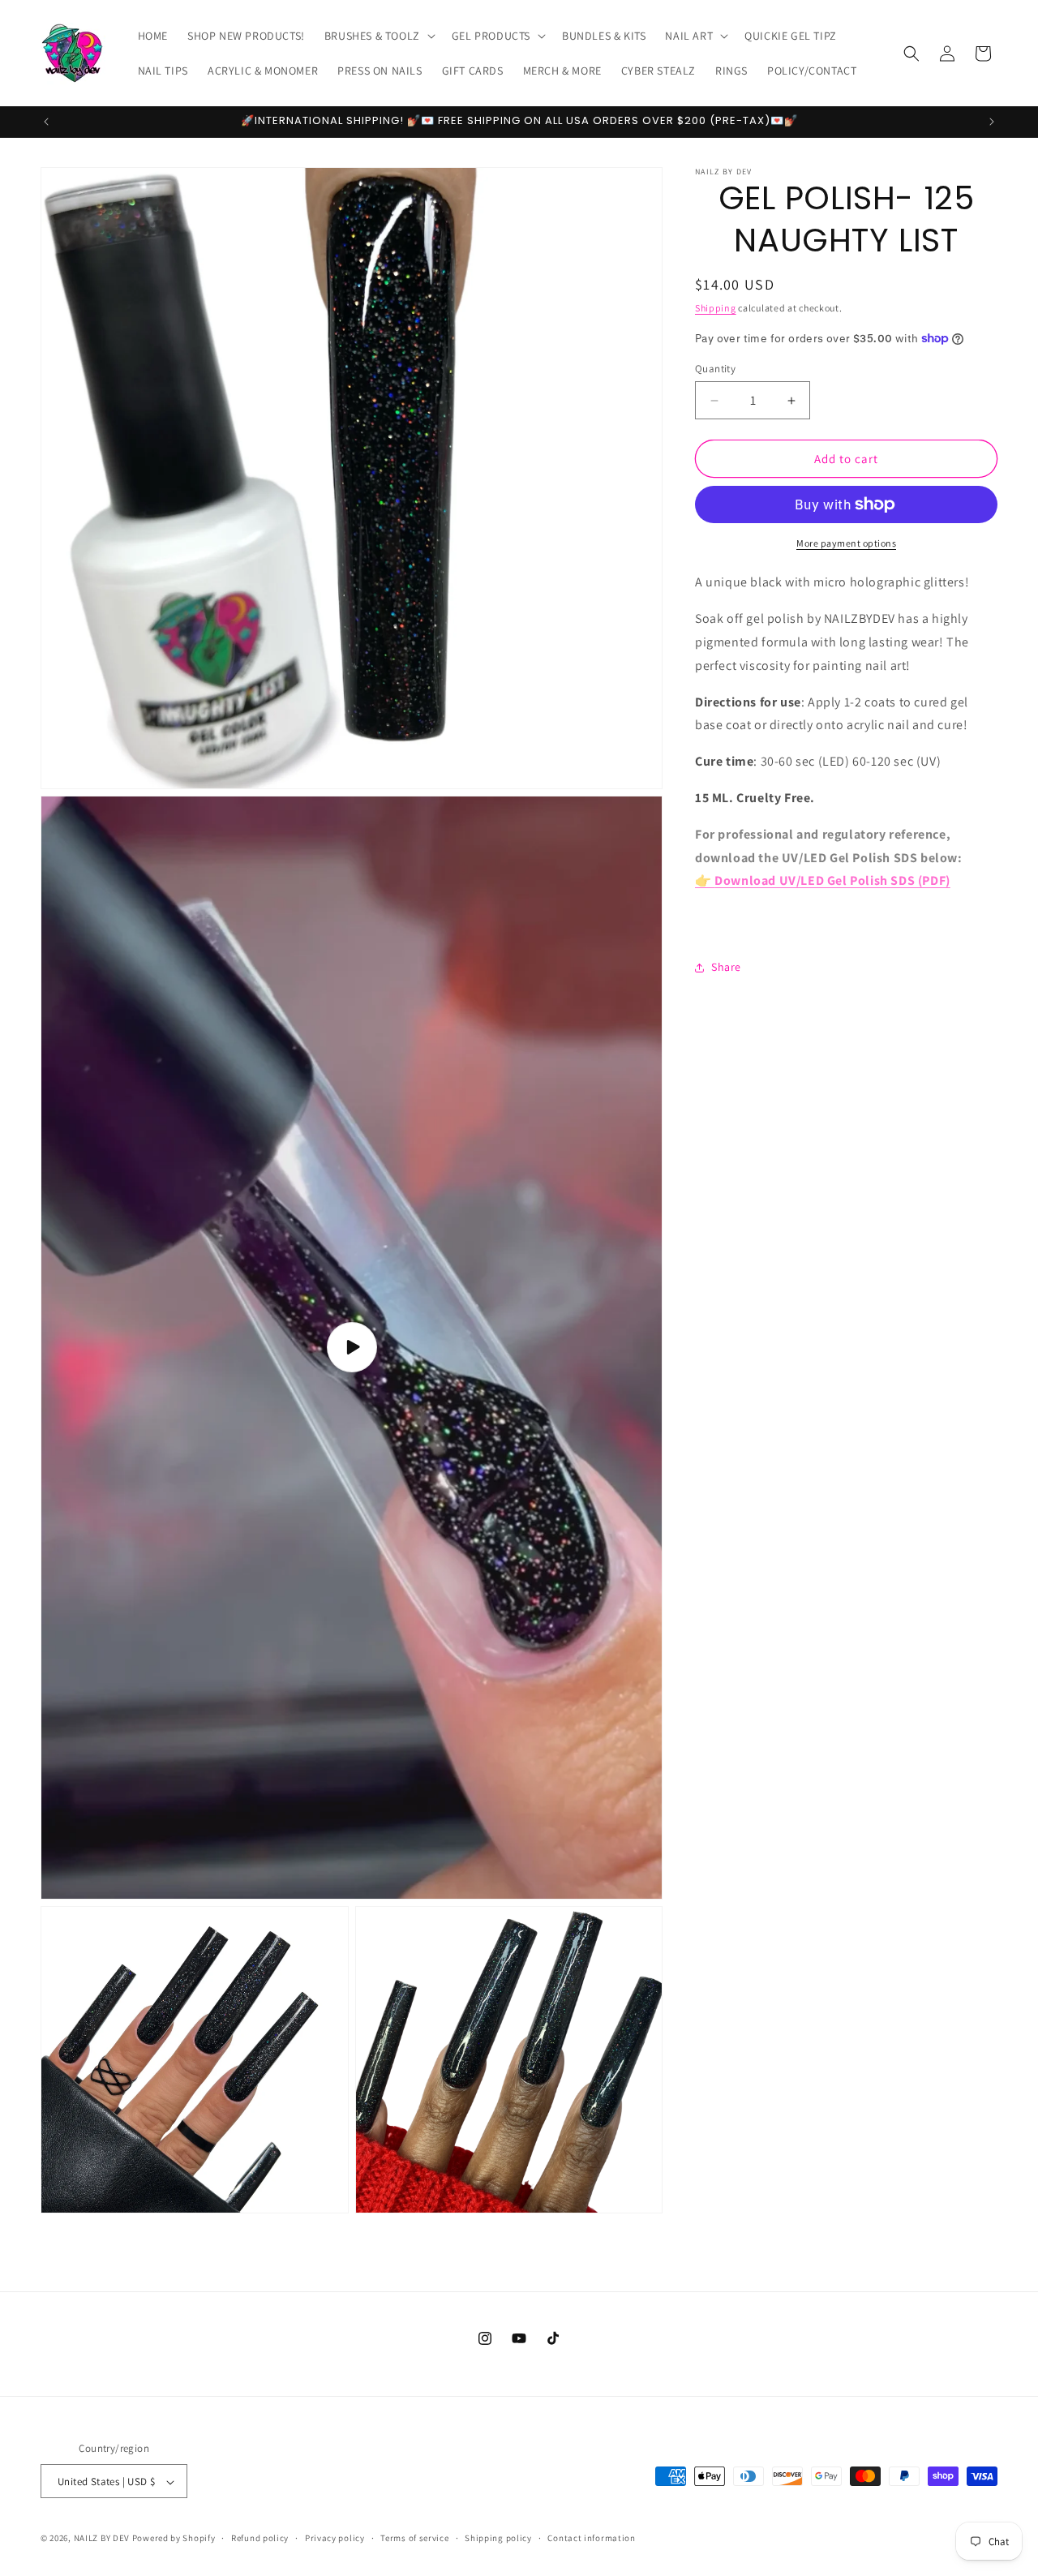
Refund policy (260, 2539)
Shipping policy (498, 2539)
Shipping (716, 308)
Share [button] (726, 967)
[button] (378, 36)
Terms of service (414, 2539)
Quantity (715, 369)
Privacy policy (335, 2539)
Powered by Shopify (174, 2539)
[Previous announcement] (46, 122)
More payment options (846, 543)
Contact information (591, 2539)
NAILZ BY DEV (102, 2539)
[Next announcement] (992, 122)
